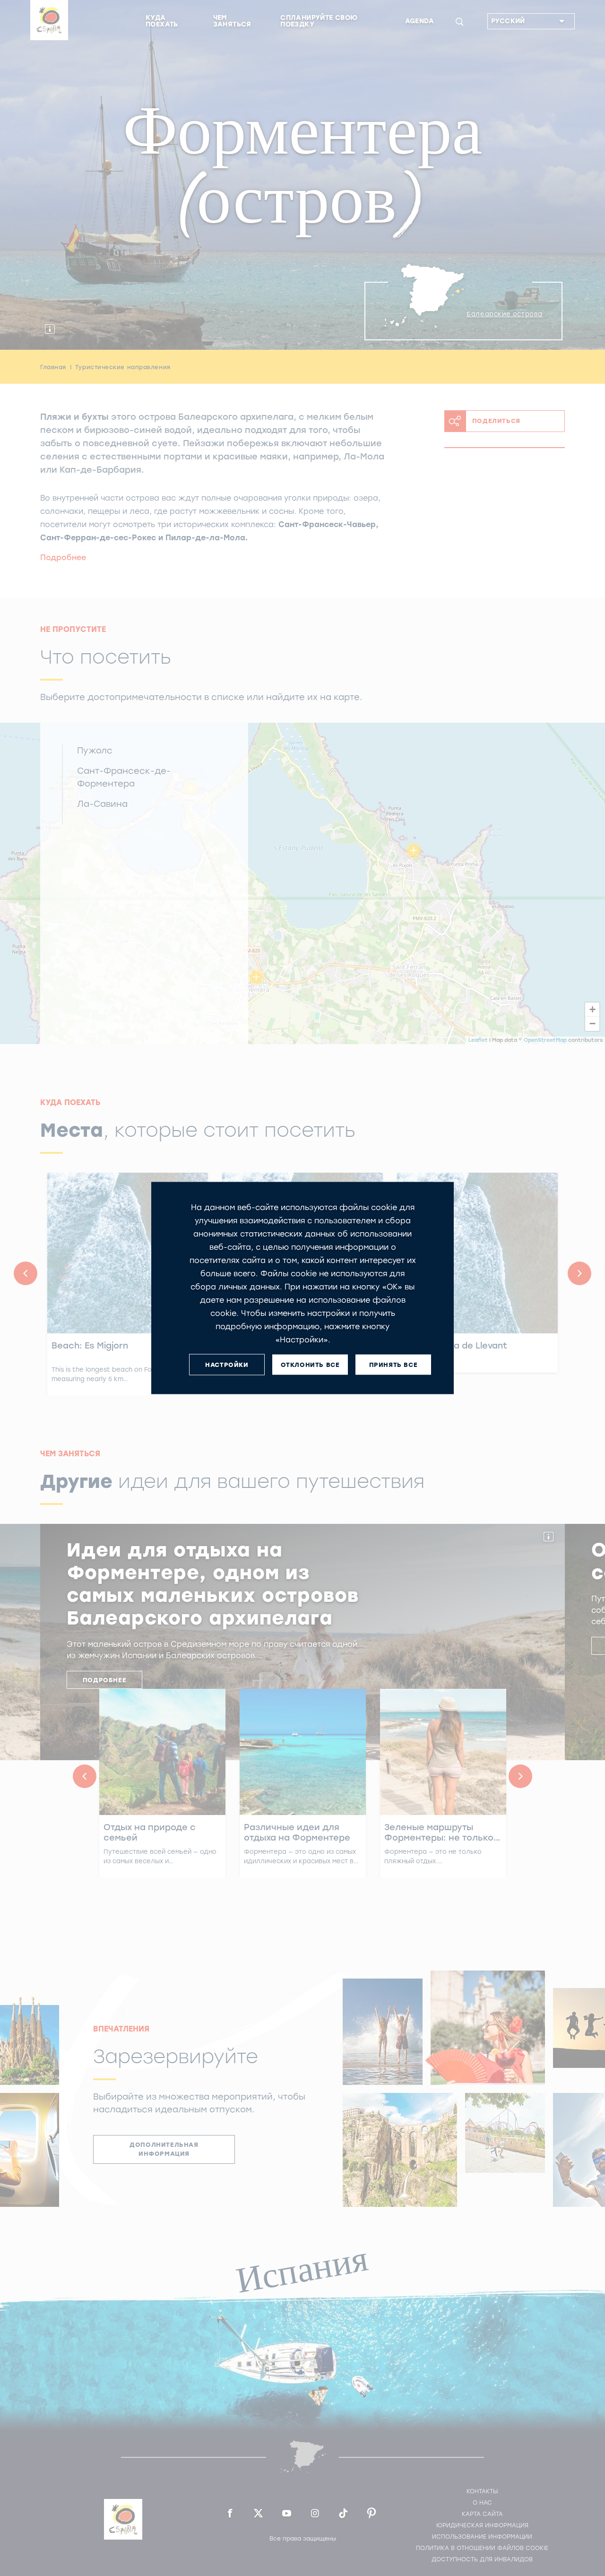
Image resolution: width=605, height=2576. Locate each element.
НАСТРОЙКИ (227, 1364)
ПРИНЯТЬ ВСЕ (393, 1364)
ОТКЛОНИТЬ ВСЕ (310, 1364)
